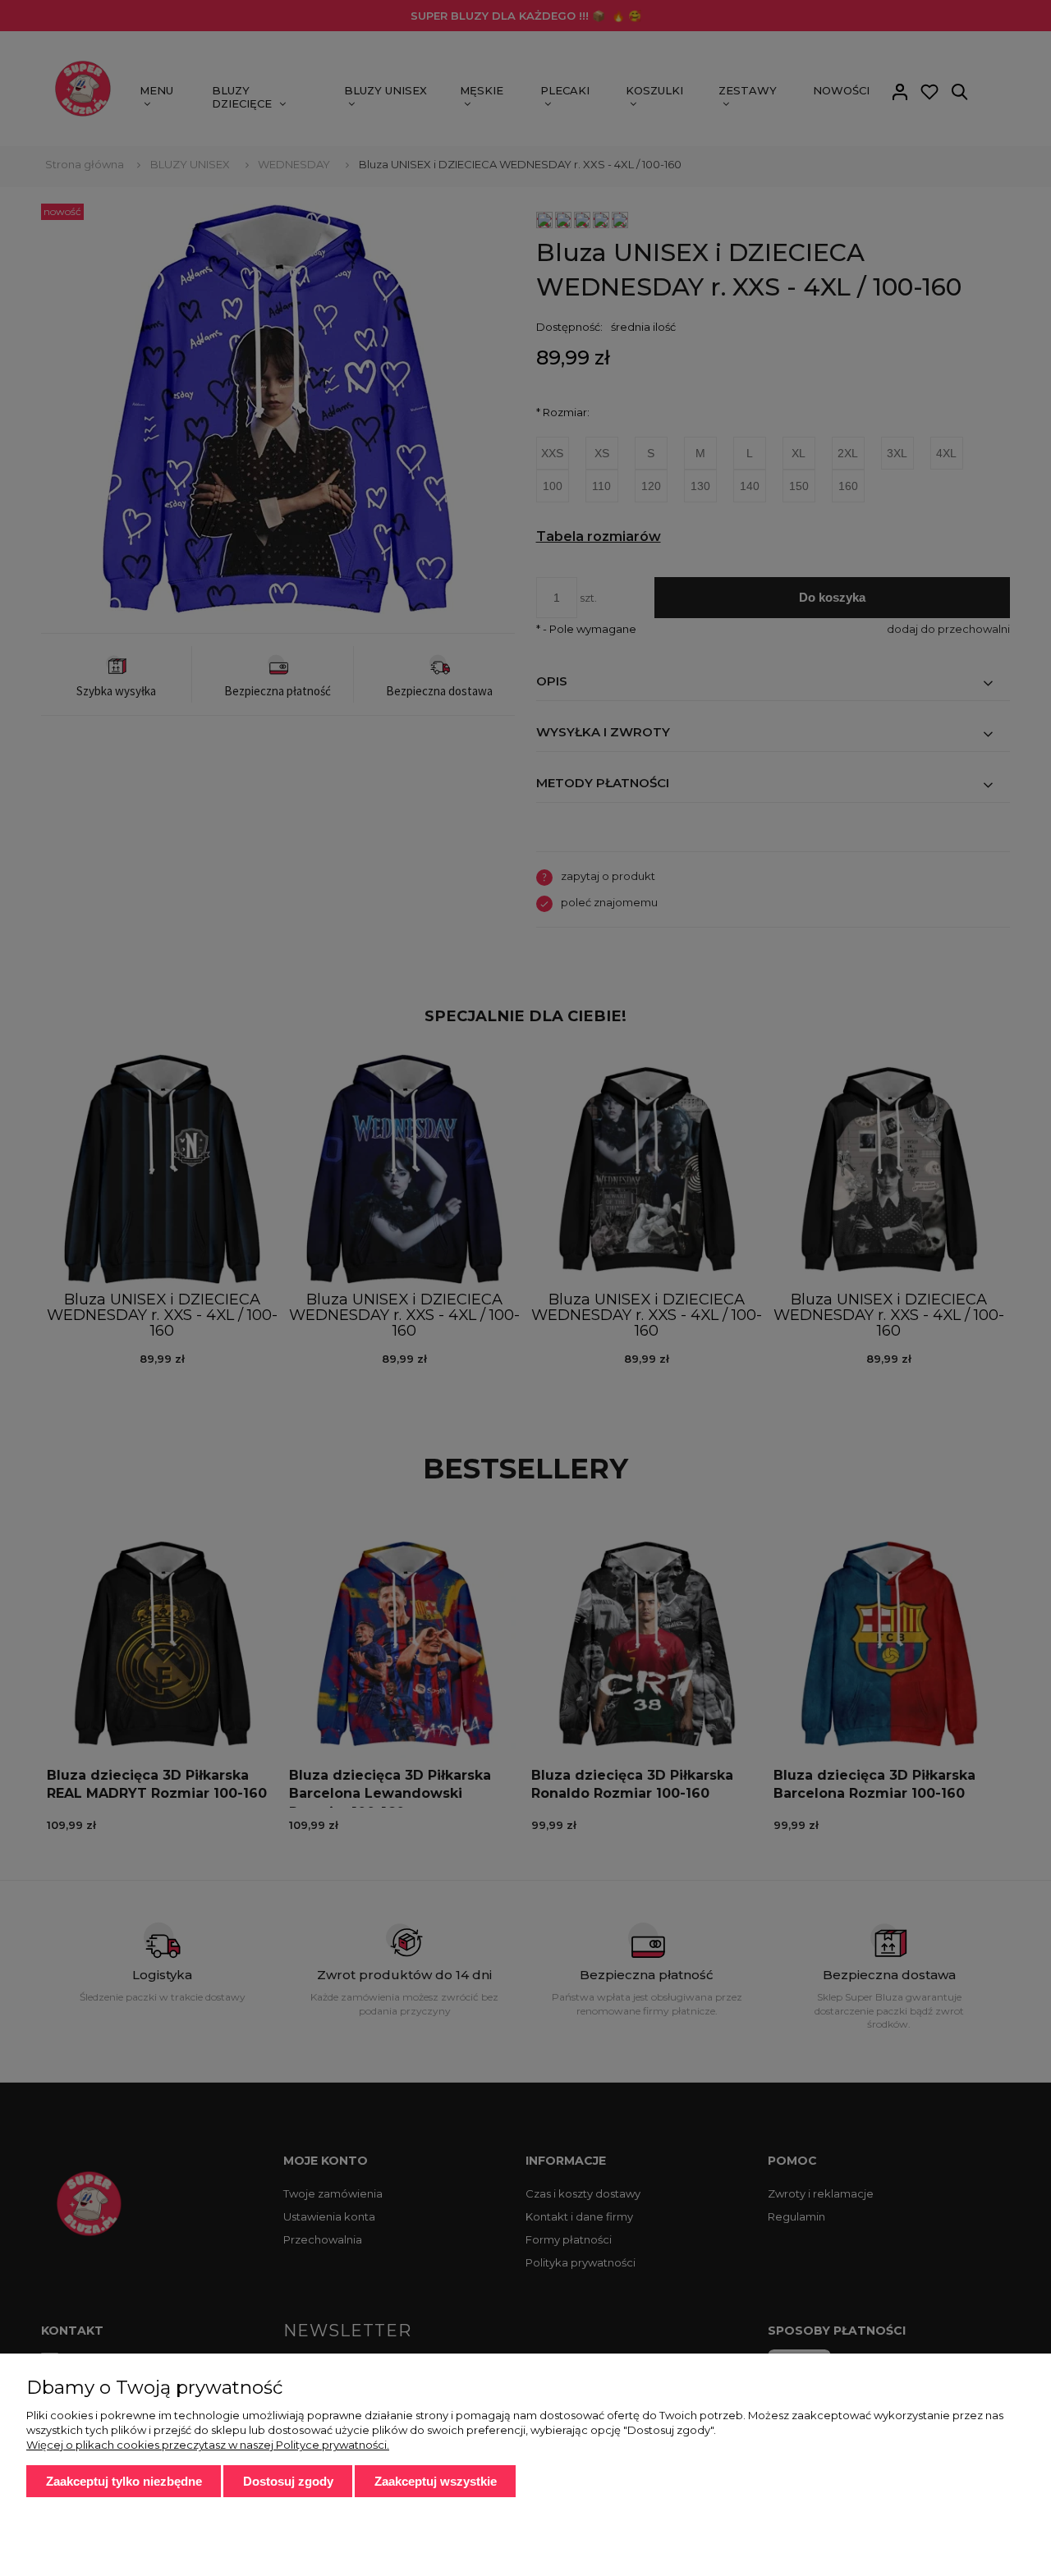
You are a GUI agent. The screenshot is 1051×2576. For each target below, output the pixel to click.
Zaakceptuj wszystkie (436, 2481)
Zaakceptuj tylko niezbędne (124, 2481)
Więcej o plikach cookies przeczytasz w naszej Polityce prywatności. (208, 2445)
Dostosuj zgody (288, 2481)
